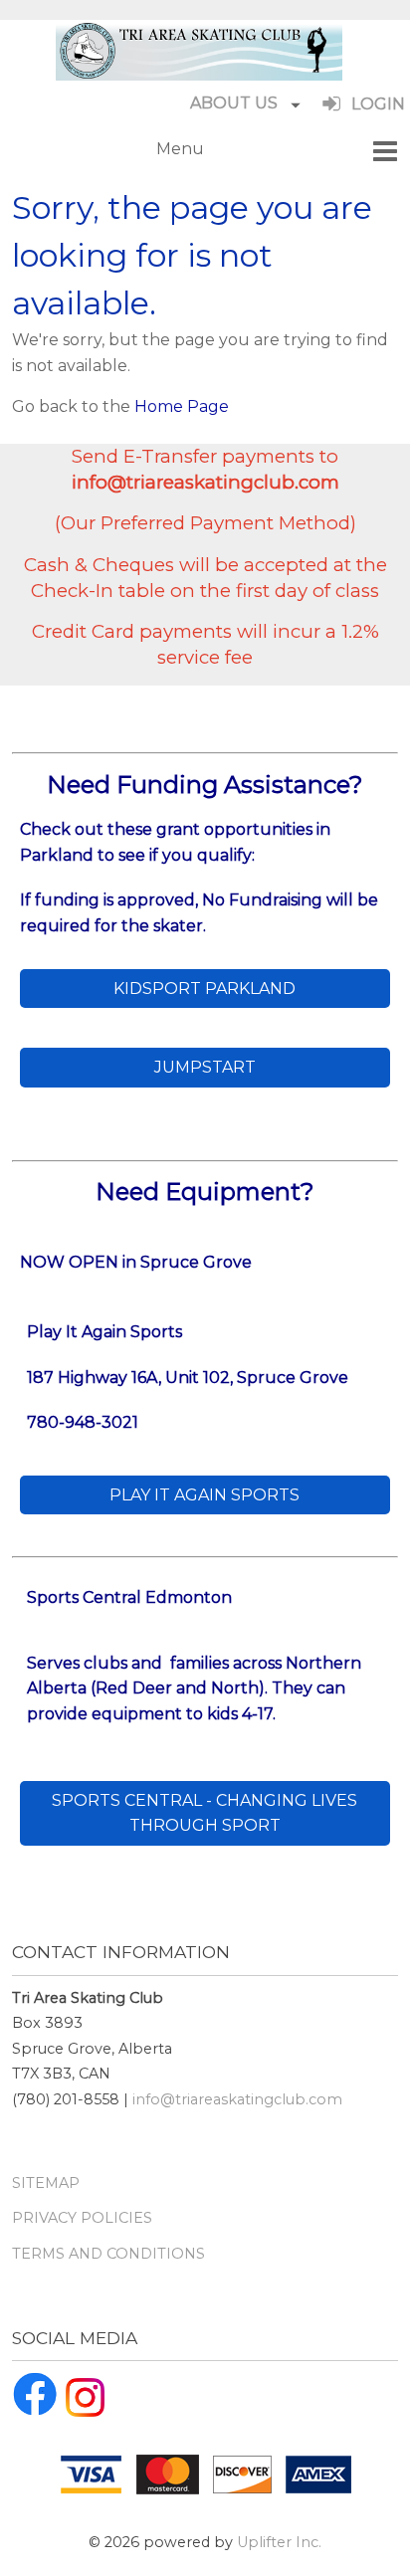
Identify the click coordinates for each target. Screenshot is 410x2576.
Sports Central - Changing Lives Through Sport (205, 1813)
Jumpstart (205, 1067)
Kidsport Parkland (205, 989)
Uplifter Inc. (279, 2542)
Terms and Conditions (108, 2254)
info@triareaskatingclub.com (237, 2099)
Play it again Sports (205, 1495)
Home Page (182, 406)
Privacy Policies (82, 2218)
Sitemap (46, 2183)
